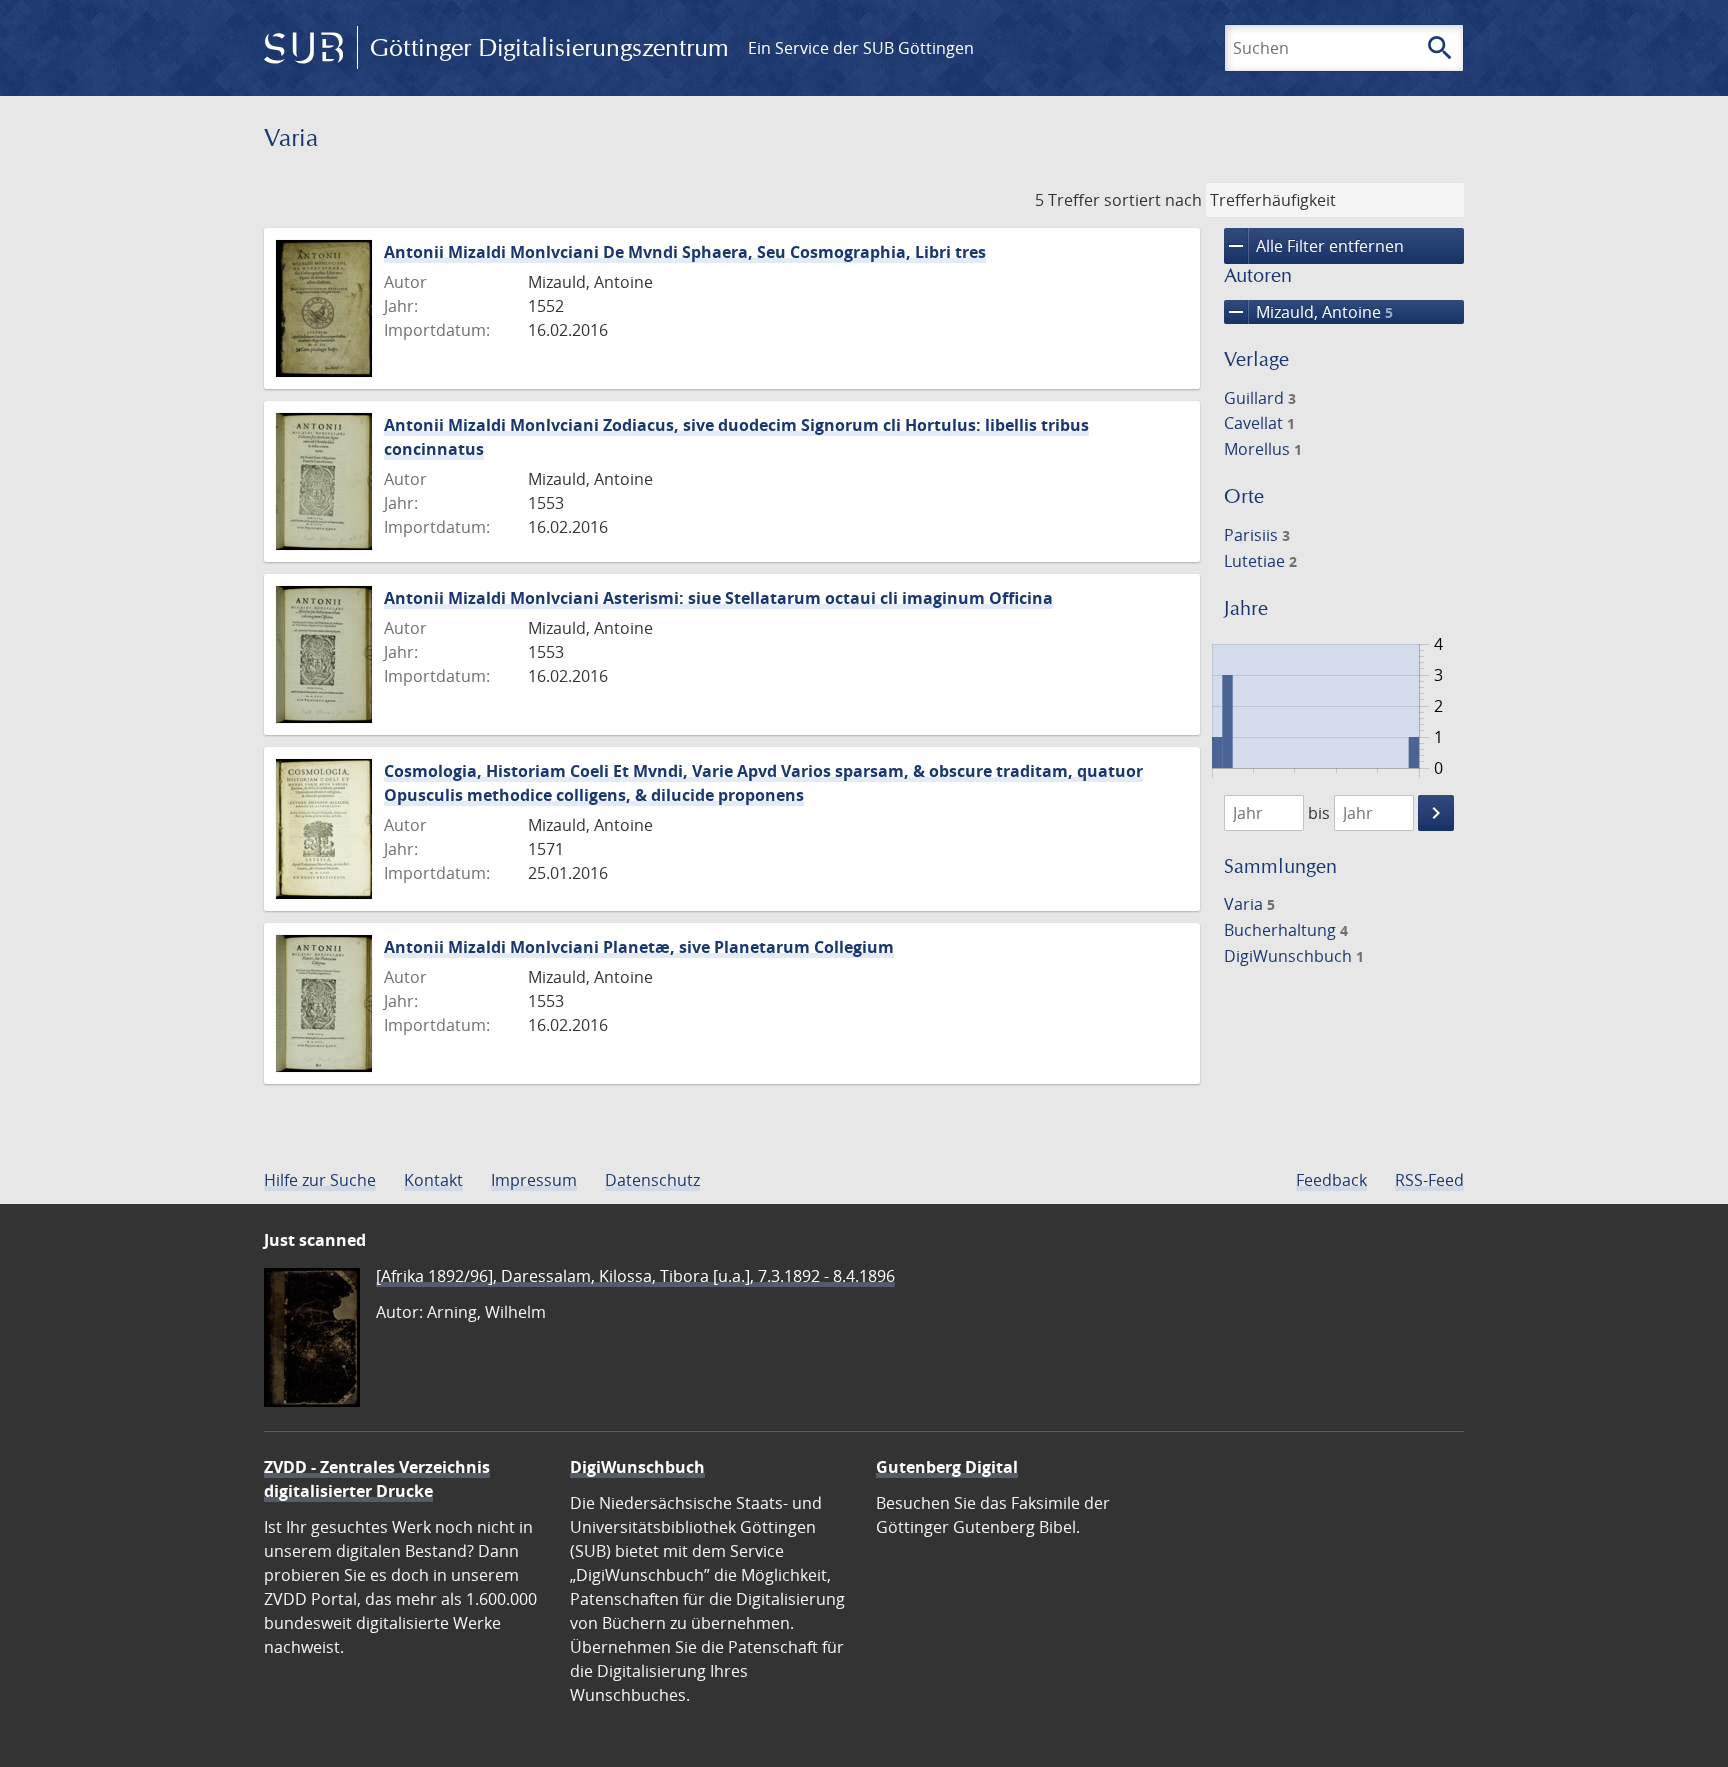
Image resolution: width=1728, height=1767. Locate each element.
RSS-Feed (1429, 1180)
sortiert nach (1153, 200)
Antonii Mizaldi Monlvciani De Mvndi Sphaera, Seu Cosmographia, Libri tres (685, 252)
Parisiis (1257, 535)
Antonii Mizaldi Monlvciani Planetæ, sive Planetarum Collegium (639, 947)
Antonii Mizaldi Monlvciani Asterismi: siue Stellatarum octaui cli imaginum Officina (718, 598)
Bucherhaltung (1286, 930)
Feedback (1331, 1180)
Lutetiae (1260, 561)
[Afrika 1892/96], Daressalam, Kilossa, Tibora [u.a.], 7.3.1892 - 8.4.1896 (635, 1276)
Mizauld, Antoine (1308, 312)
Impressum (534, 1180)
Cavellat (1259, 423)
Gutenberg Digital (947, 1467)
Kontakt (433, 1180)
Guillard (1260, 398)
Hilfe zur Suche (320, 1180)
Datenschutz (652, 1180)
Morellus (1263, 449)
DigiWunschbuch (1294, 956)
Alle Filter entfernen (1314, 246)
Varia (1249, 904)
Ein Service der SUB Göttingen (861, 48)
